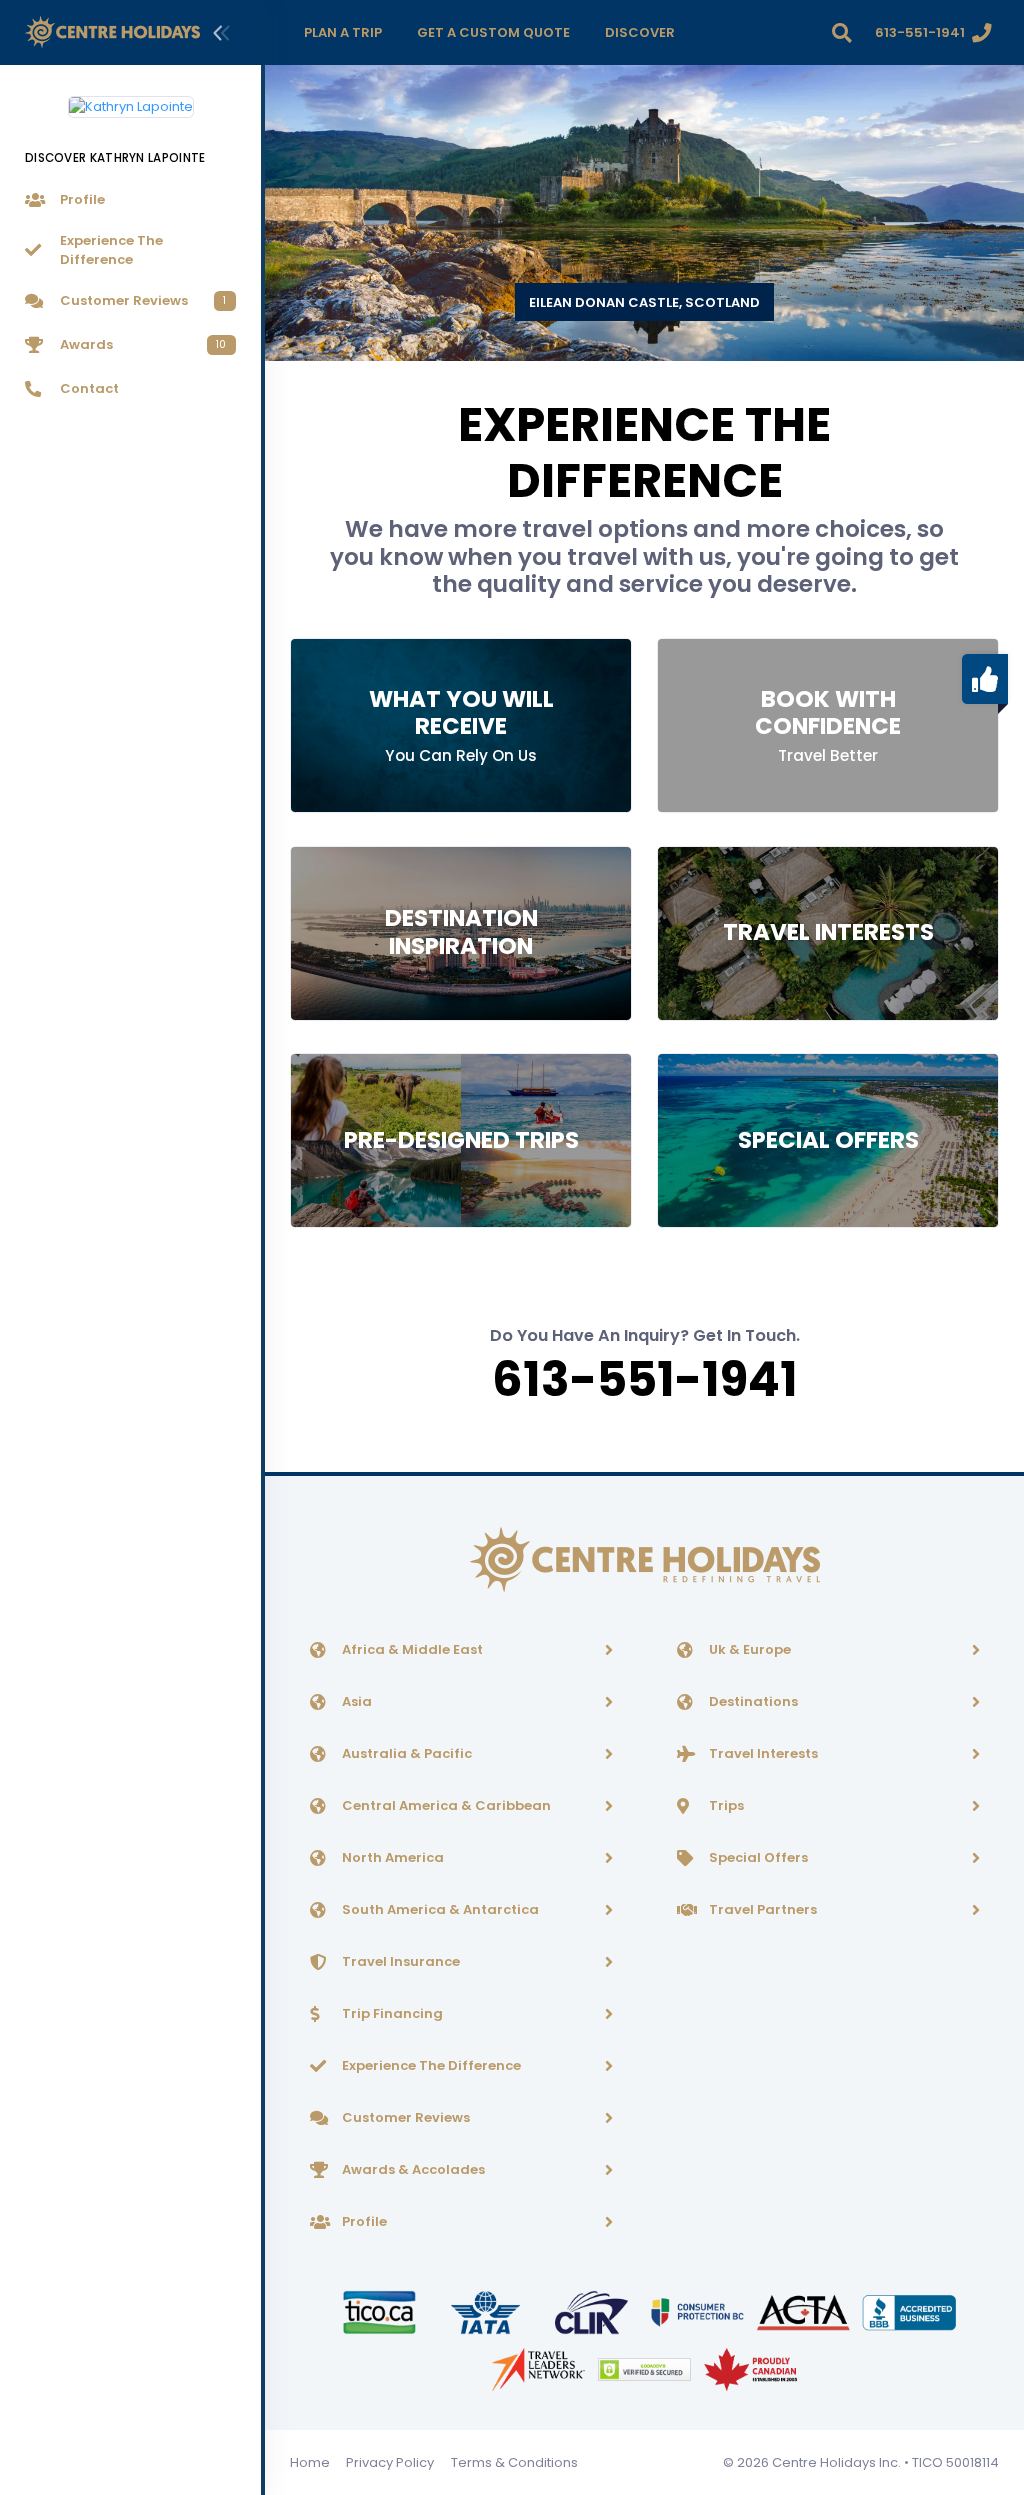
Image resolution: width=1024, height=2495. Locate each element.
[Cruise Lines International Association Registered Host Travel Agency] (593, 2311)
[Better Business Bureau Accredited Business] (909, 2311)
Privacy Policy (390, 2462)
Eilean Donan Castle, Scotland (644, 302)
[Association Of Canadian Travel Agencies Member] (805, 2311)
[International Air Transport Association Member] (487, 2311)
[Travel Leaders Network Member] (540, 2368)
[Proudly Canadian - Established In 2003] (750, 2368)
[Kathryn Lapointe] (131, 99)
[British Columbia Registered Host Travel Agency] (699, 2311)
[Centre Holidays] (112, 32)
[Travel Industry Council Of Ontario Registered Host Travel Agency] (381, 2311)
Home (310, 2462)
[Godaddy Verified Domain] (646, 2368)
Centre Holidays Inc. (836, 2462)
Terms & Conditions (514, 2462)
